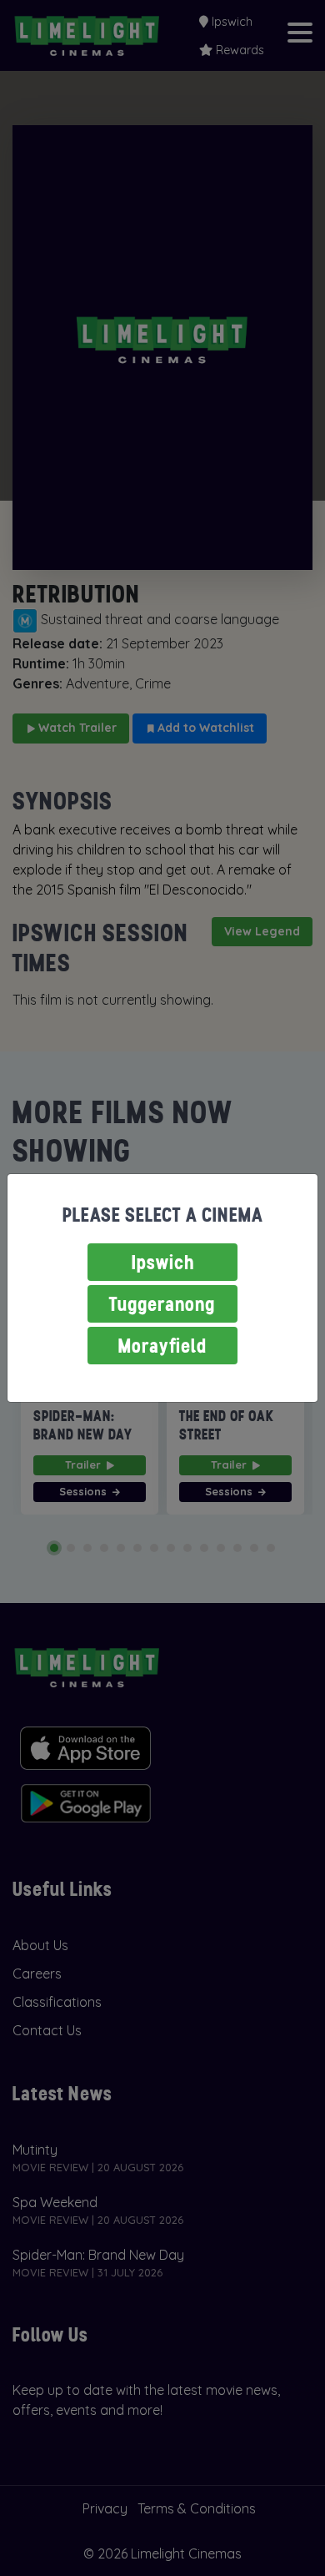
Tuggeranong (162, 1304)
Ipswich (163, 1262)
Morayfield (162, 1346)
